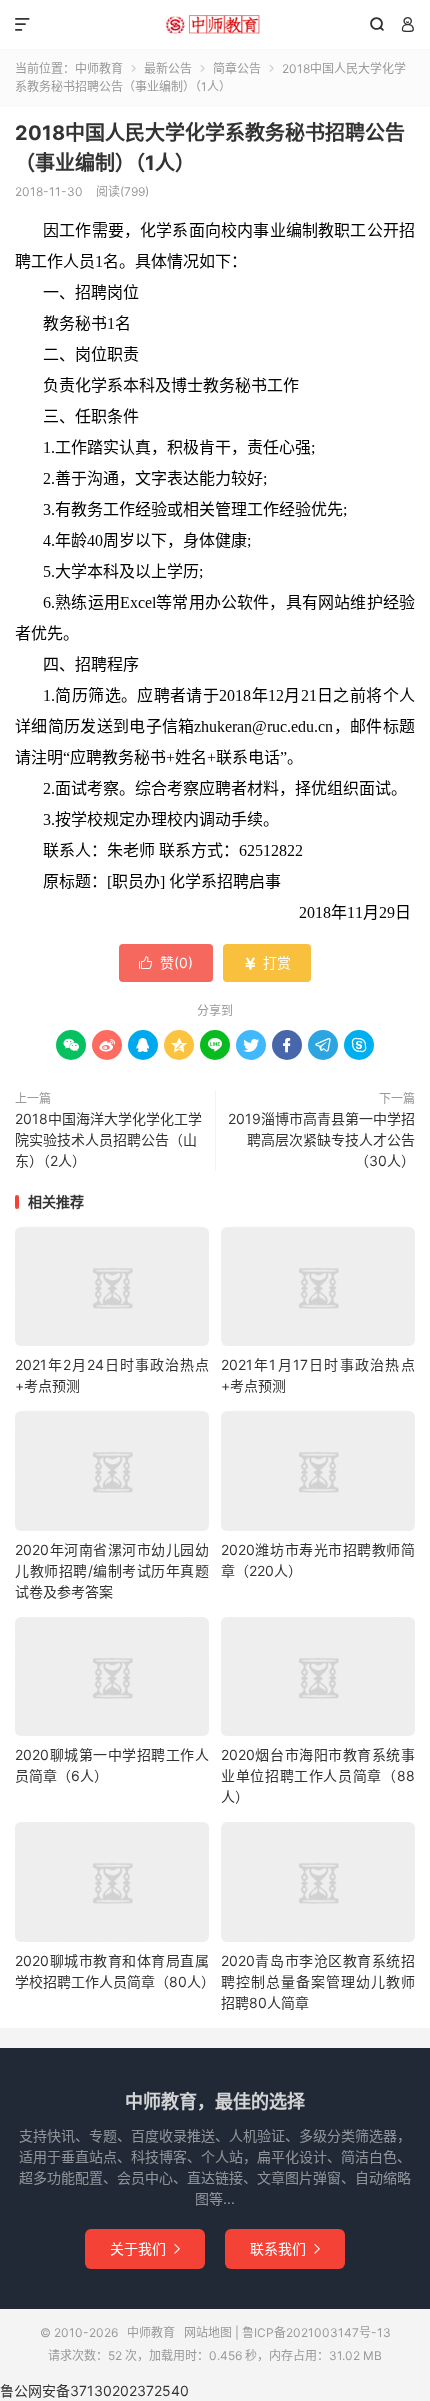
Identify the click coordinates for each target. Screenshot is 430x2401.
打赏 (267, 962)
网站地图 (208, 2332)
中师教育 (215, 25)
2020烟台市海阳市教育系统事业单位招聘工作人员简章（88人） (318, 1775)
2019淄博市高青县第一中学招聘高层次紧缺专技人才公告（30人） (321, 1139)
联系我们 (285, 2248)
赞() (166, 962)
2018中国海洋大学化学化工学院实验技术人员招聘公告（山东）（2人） (108, 1139)
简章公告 (237, 68)
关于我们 (145, 2248)
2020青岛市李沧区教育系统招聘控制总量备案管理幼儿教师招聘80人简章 (318, 1981)
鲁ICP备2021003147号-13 (316, 2332)
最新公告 (168, 68)
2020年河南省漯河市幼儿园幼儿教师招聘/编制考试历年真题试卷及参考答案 (112, 1570)
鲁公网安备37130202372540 (94, 2390)
